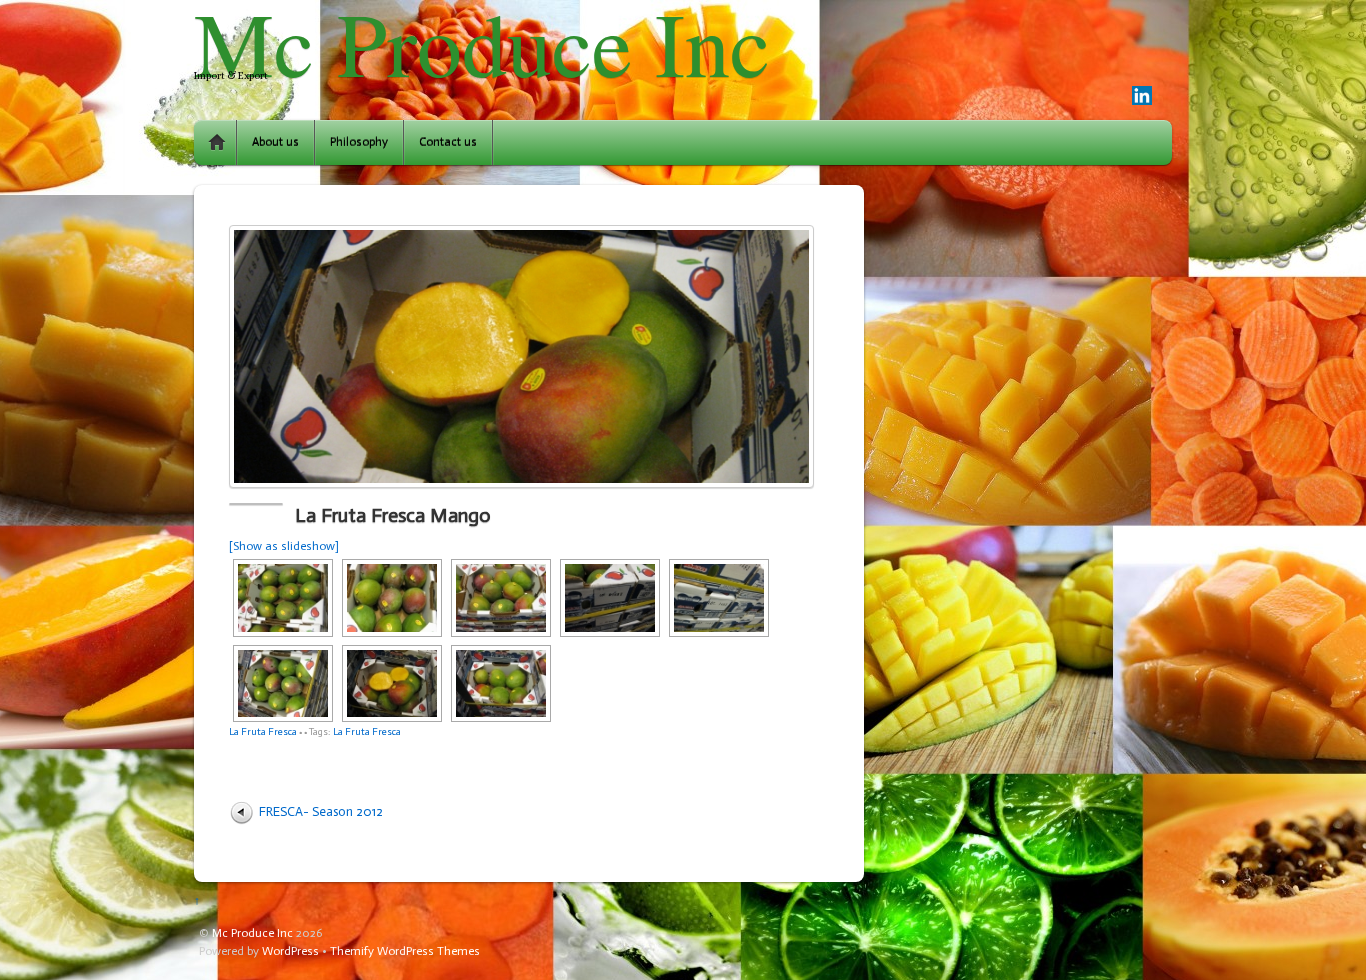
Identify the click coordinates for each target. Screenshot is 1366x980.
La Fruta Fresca (263, 731)
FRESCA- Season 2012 (321, 811)
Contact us (448, 142)
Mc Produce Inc (252, 933)
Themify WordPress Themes (405, 951)
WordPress (290, 951)
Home (217, 142)
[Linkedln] (1142, 97)
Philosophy (359, 142)
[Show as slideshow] (284, 546)
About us (275, 142)
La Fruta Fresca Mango (393, 515)
